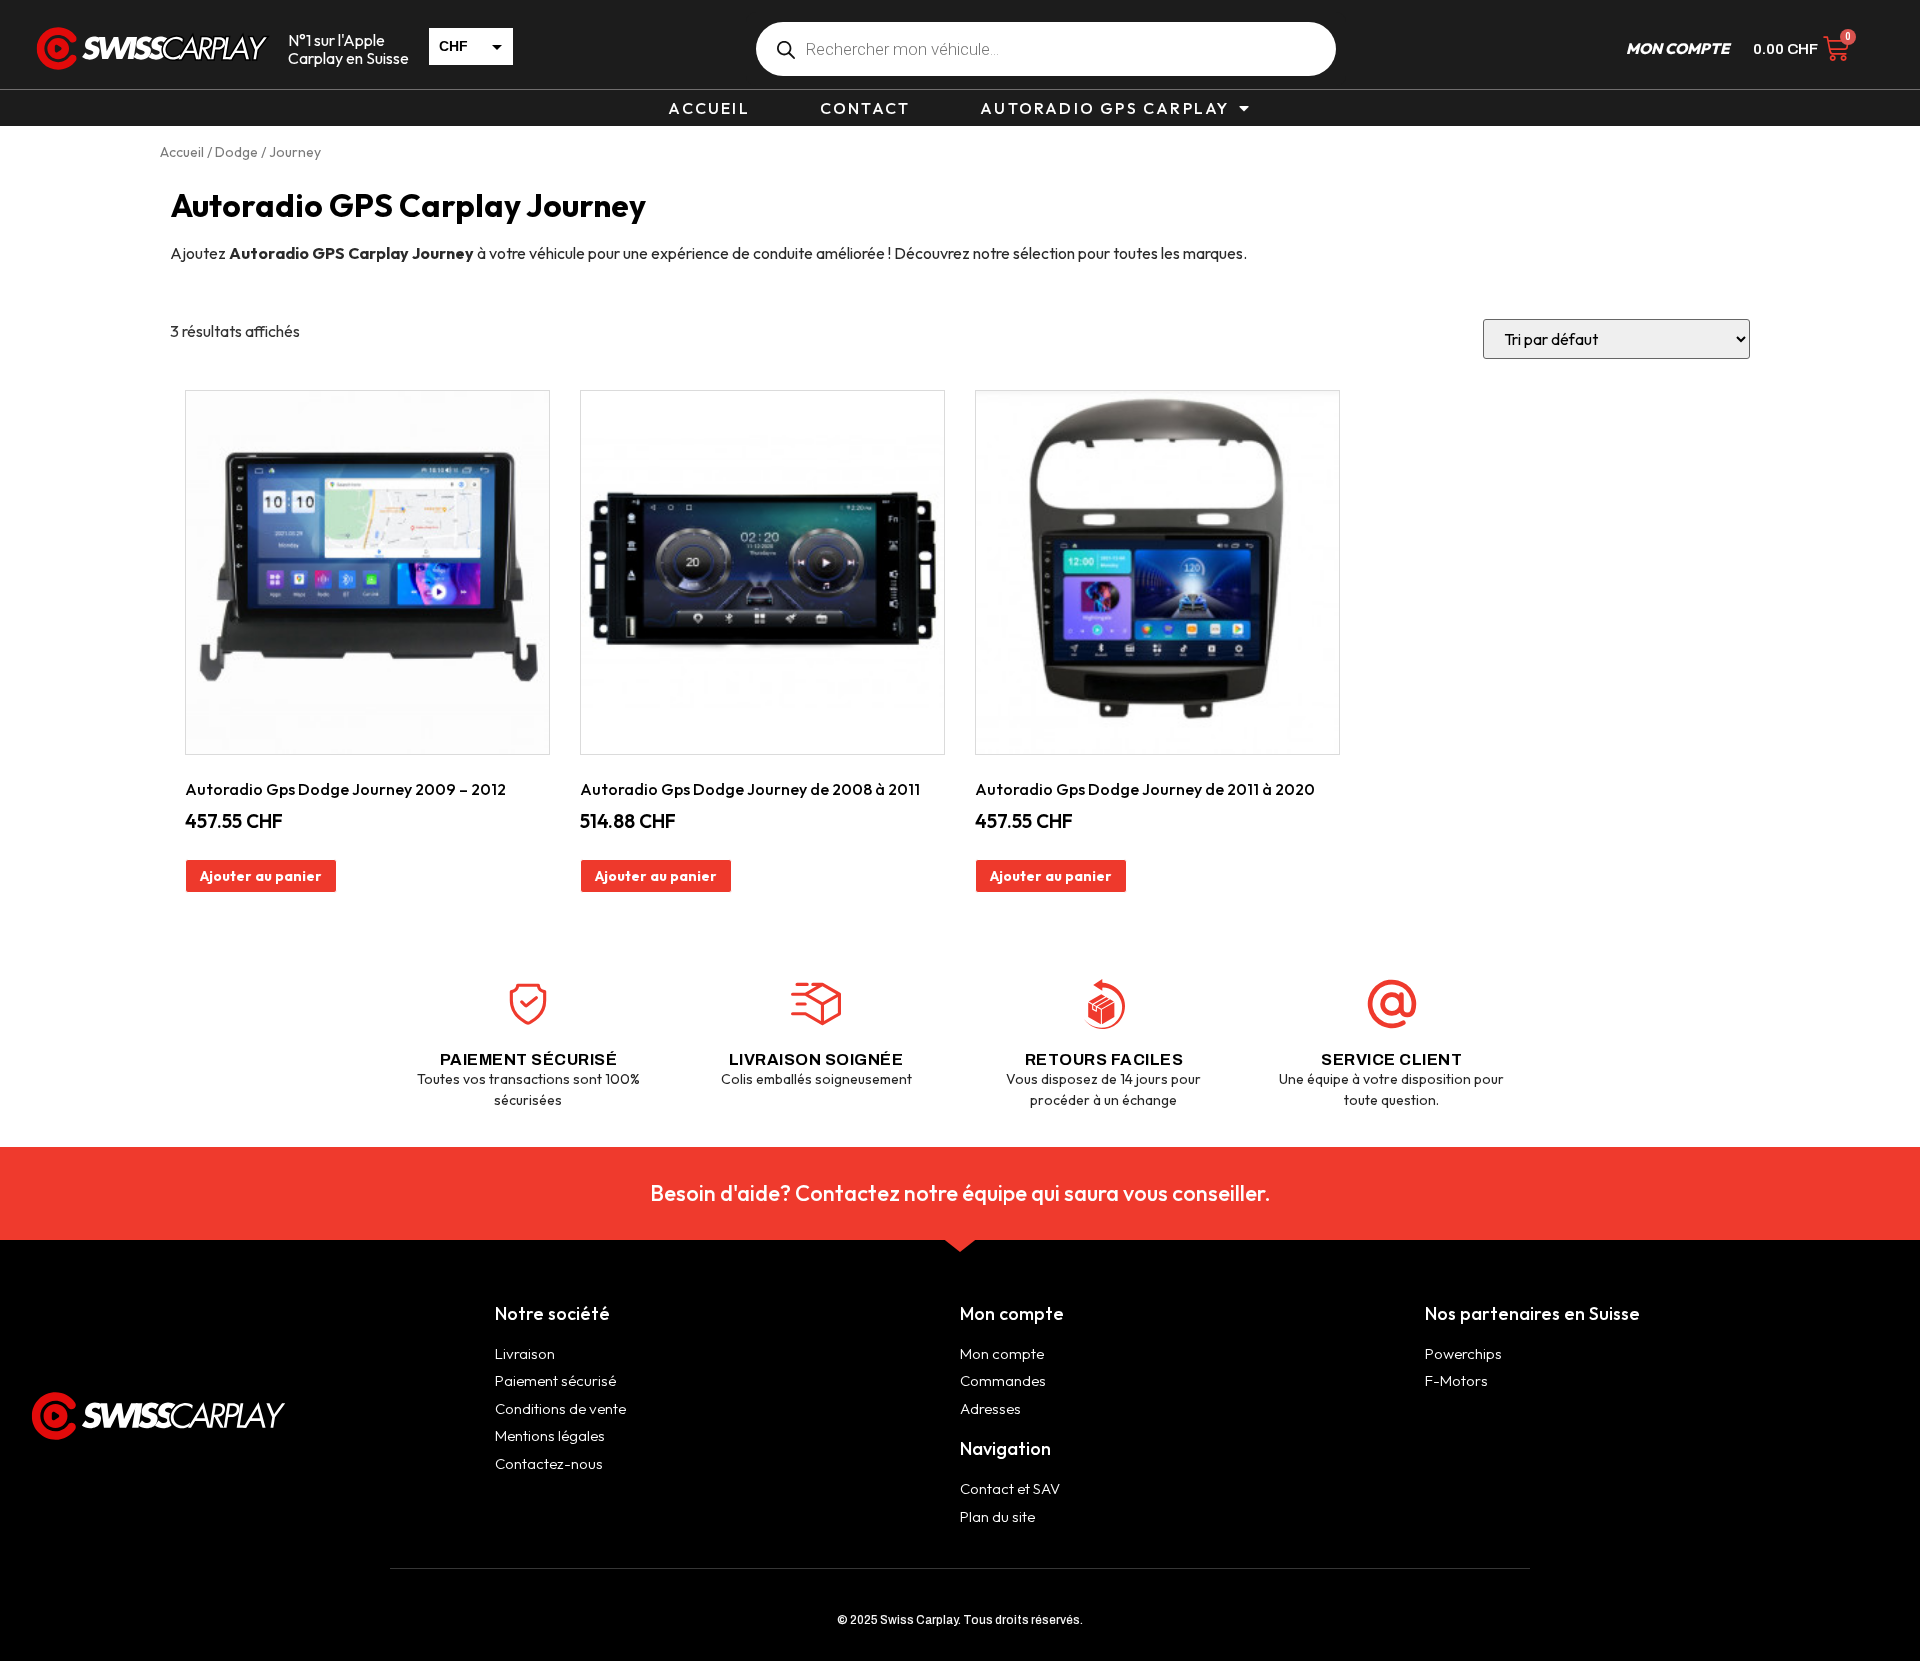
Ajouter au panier (261, 876)
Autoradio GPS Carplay (1104, 108)
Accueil (708, 108)
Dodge (236, 152)
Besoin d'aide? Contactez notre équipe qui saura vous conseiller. (960, 1193)
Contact (865, 108)
